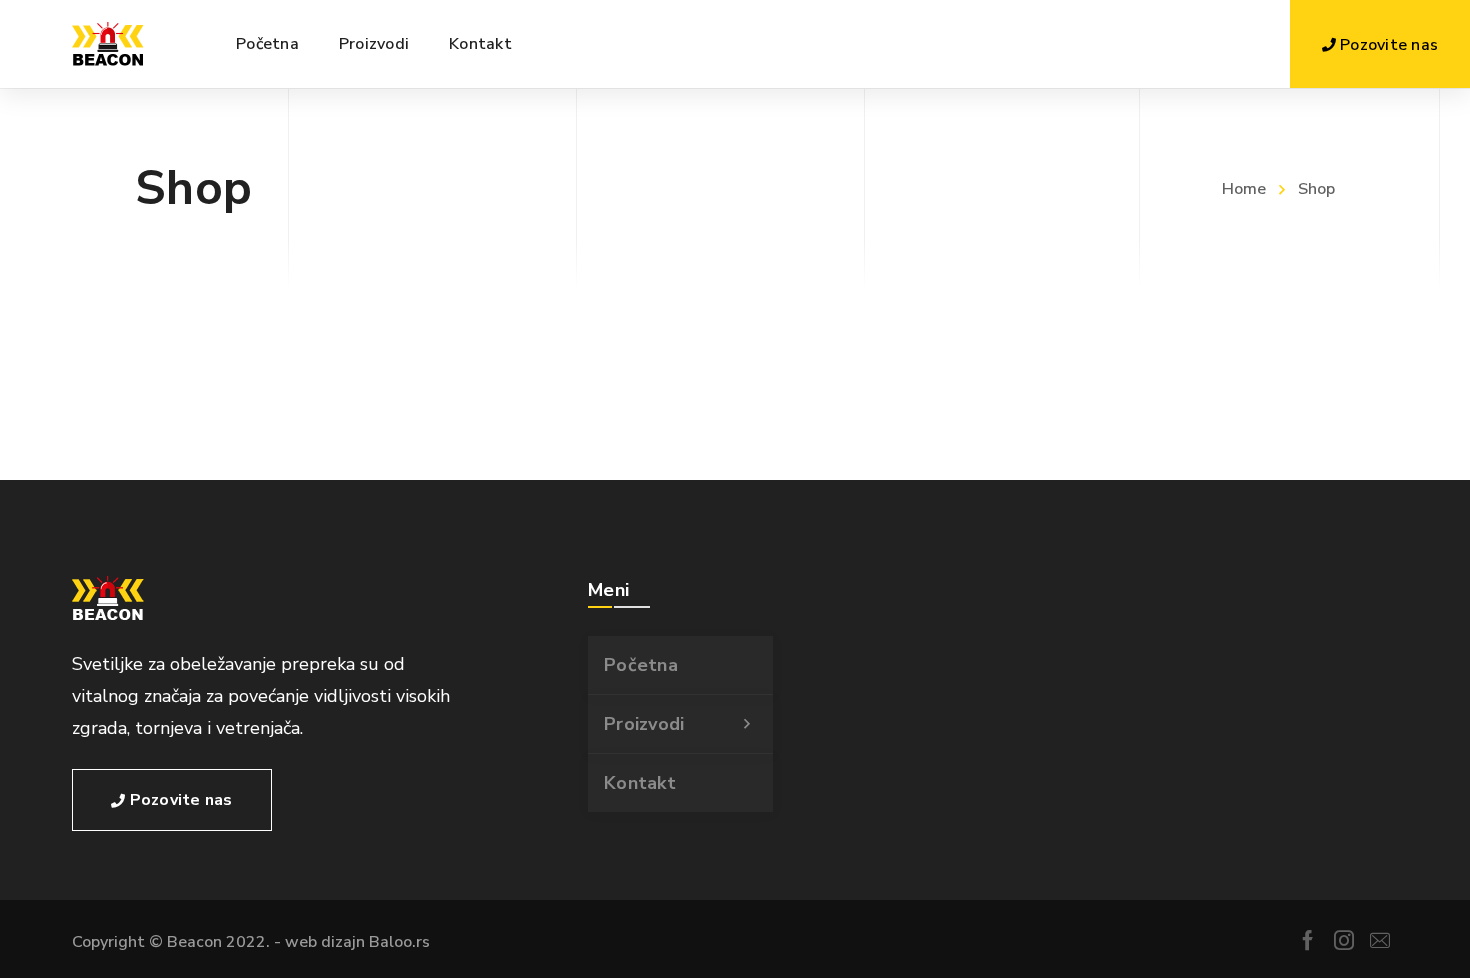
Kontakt (640, 783)
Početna (641, 665)
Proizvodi (644, 724)
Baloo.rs (399, 942)
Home (1244, 189)
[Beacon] (108, 44)
